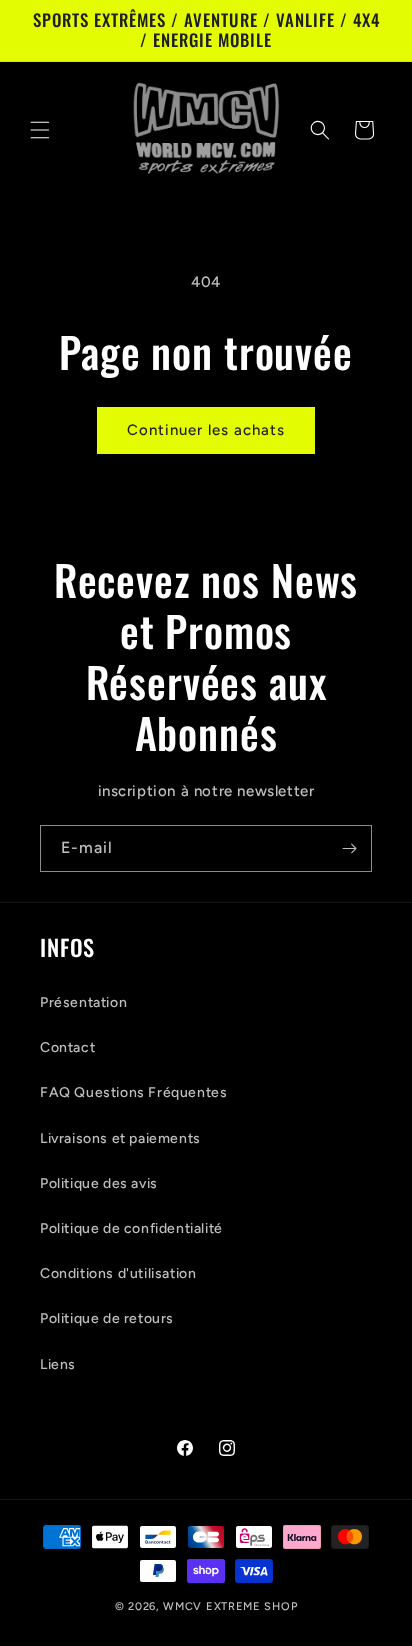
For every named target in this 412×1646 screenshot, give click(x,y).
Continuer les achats (206, 430)
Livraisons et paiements (120, 1138)
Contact (67, 1047)
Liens (58, 1364)
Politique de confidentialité (131, 1228)
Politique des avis (99, 1183)
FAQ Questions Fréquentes (133, 1092)
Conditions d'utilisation (118, 1273)
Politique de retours (107, 1318)
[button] (40, 130)
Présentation (83, 1002)
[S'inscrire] (349, 848)
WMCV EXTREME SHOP (230, 1606)
